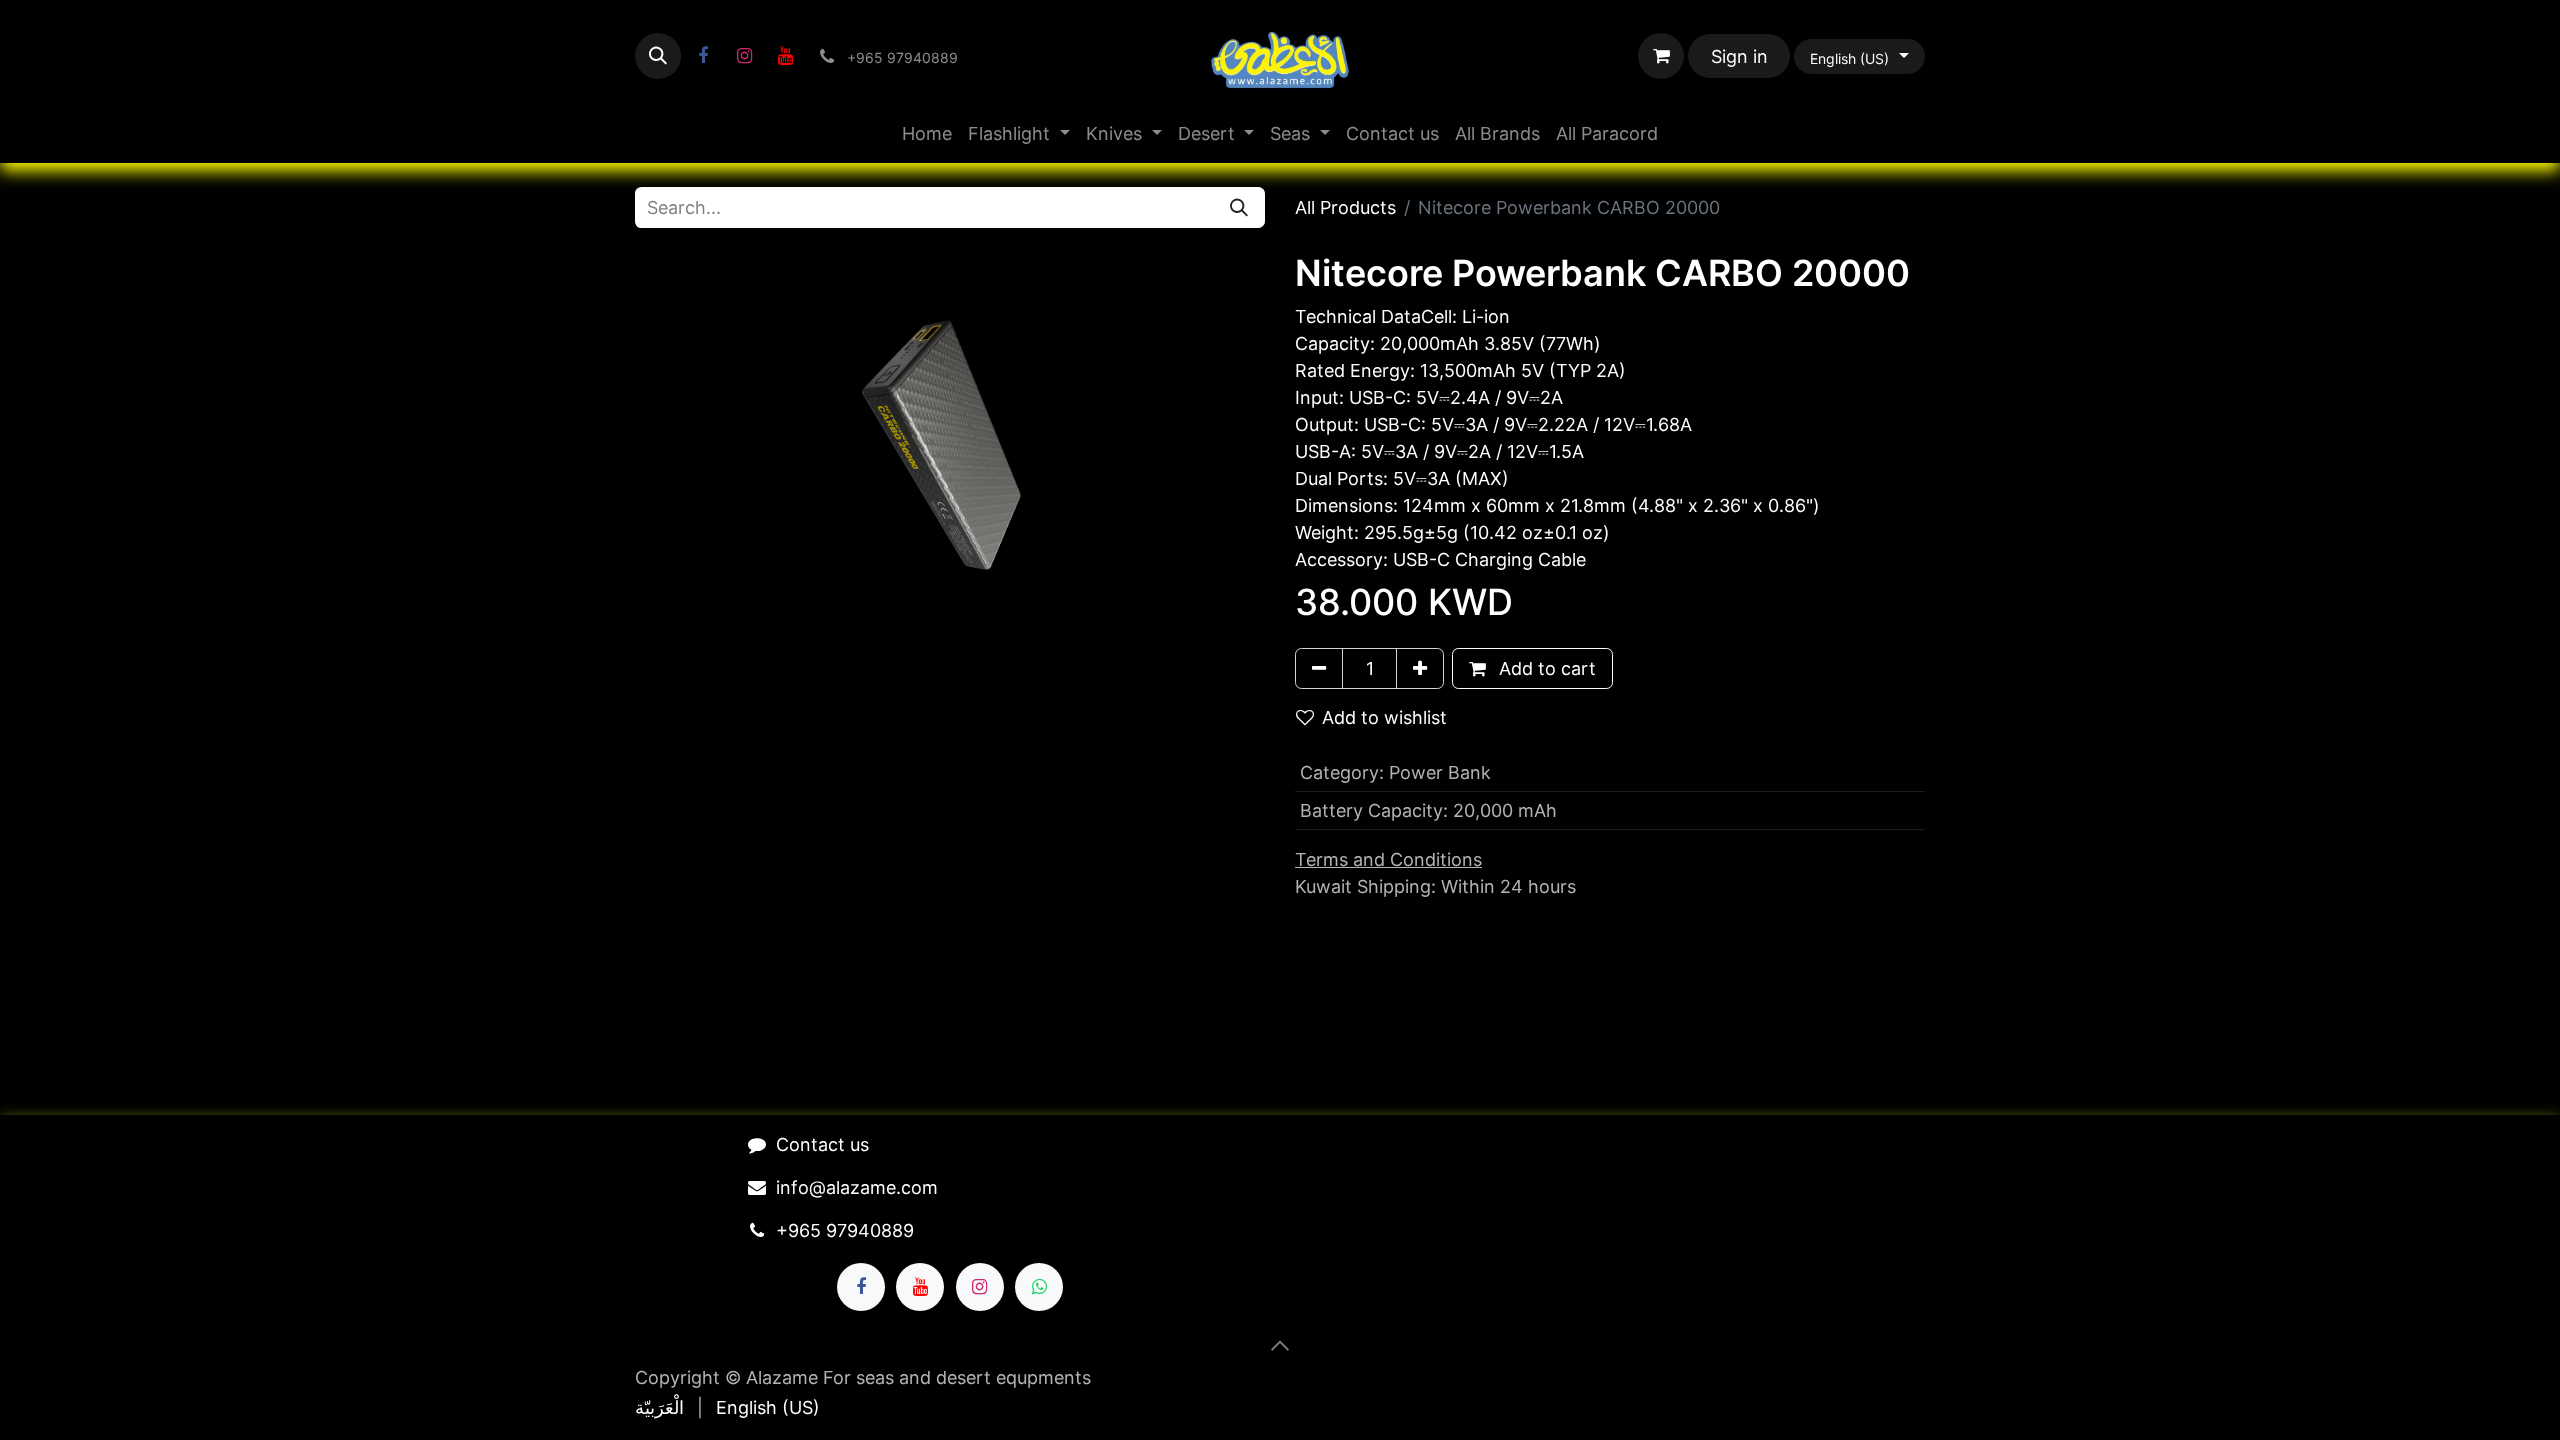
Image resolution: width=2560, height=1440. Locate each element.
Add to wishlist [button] (1384, 717)
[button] (658, 56)
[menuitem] (927, 133)
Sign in (1739, 56)
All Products (1345, 207)
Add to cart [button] (1545, 668)
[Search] (1239, 207)
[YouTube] (785, 56)
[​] (703, 56)
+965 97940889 (845, 1230)
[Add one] (1420, 668)
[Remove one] (1319, 668)
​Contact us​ (822, 1144)
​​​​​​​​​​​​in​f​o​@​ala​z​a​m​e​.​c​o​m (857, 1187)
